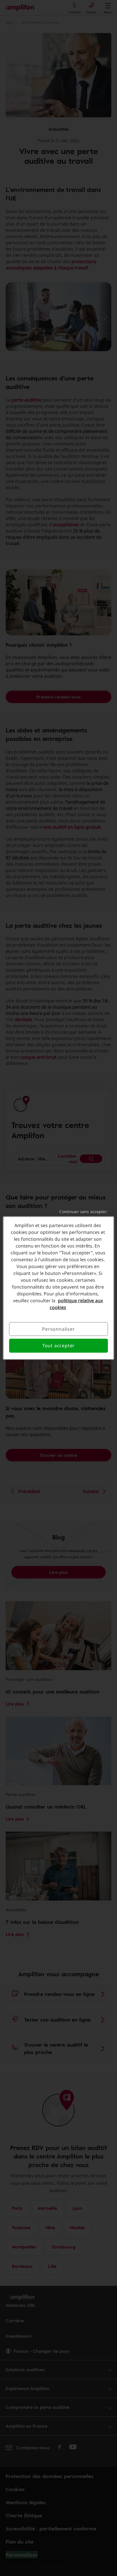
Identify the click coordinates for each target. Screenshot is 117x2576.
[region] (58, 1288)
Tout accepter (58, 1346)
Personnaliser (58, 1329)
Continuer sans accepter (83, 1212)
